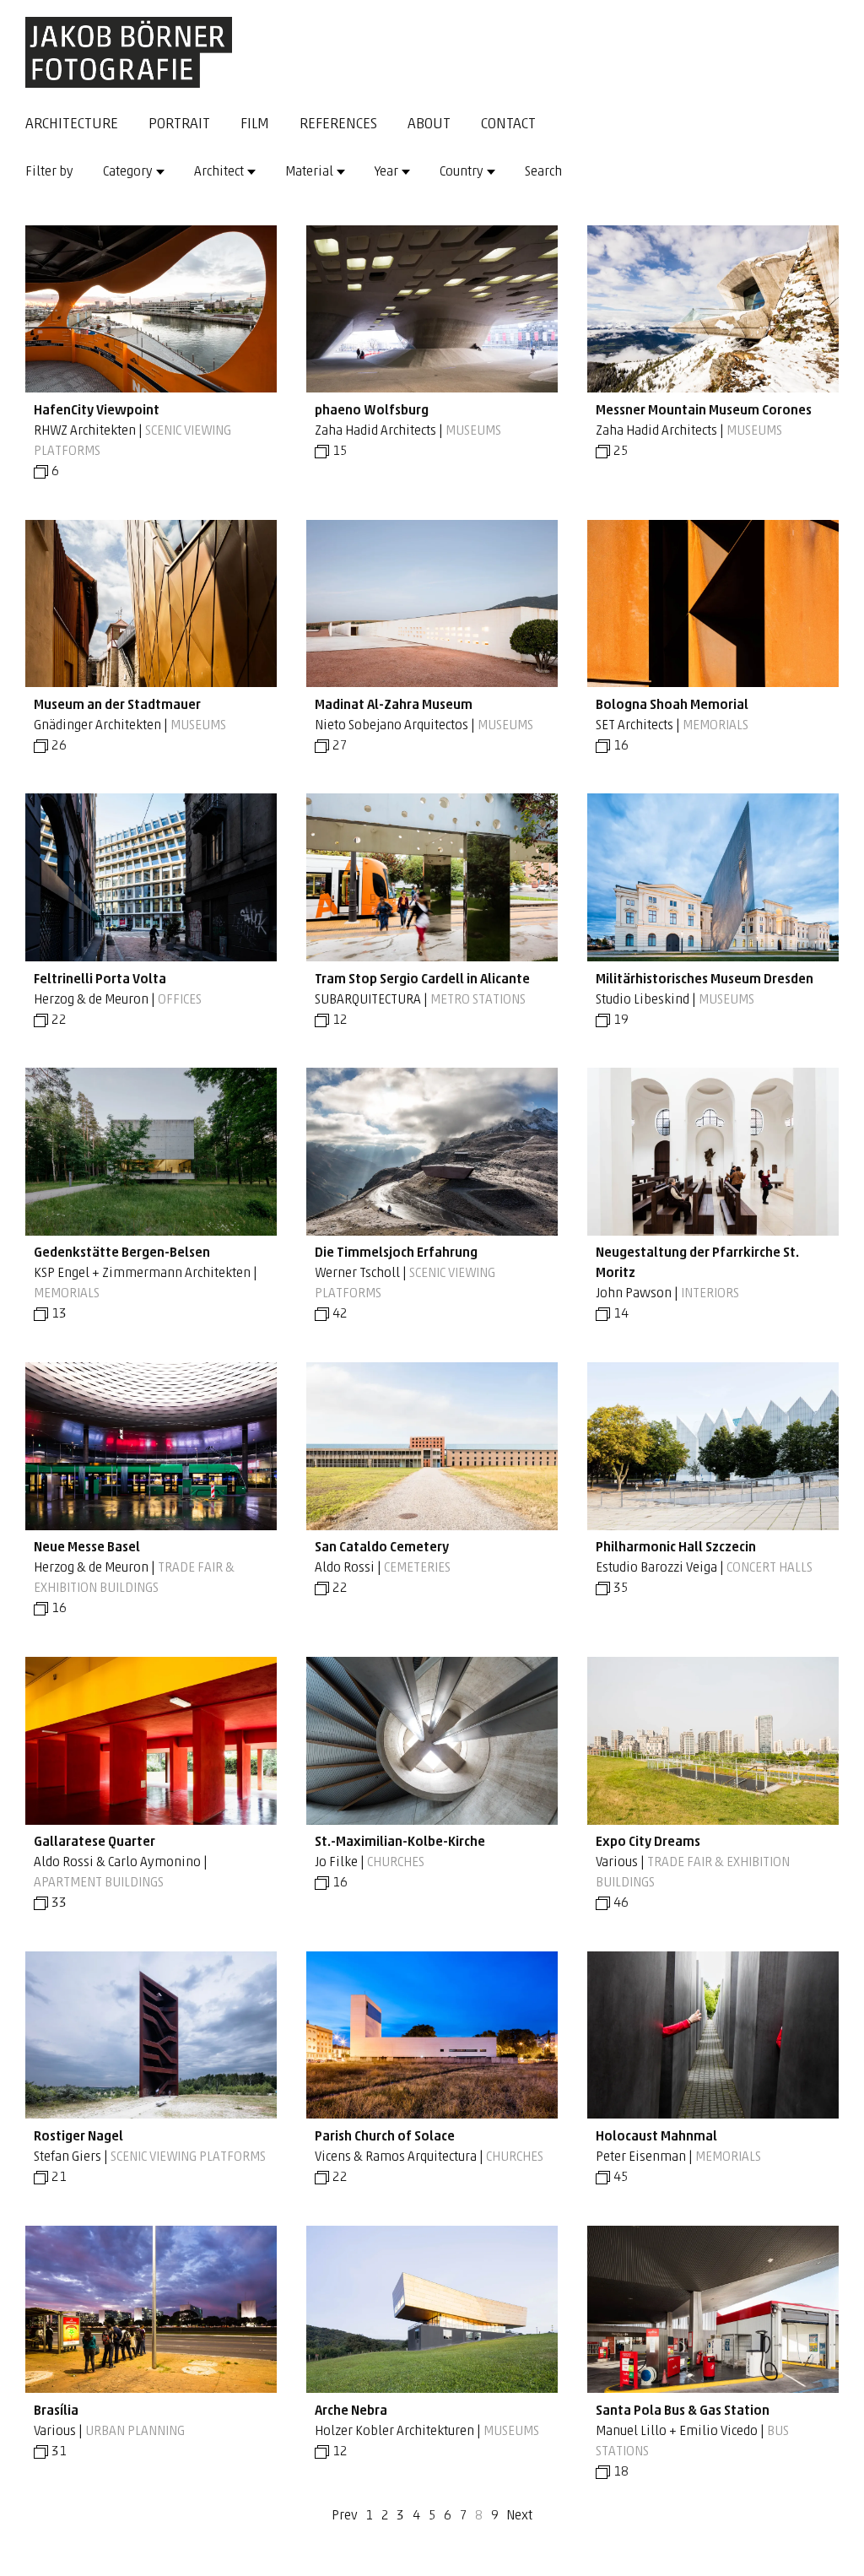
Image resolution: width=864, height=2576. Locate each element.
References (338, 125)
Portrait (179, 125)
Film (255, 125)
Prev (345, 2516)
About (429, 125)
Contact (508, 125)
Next (519, 2516)
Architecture (72, 125)
